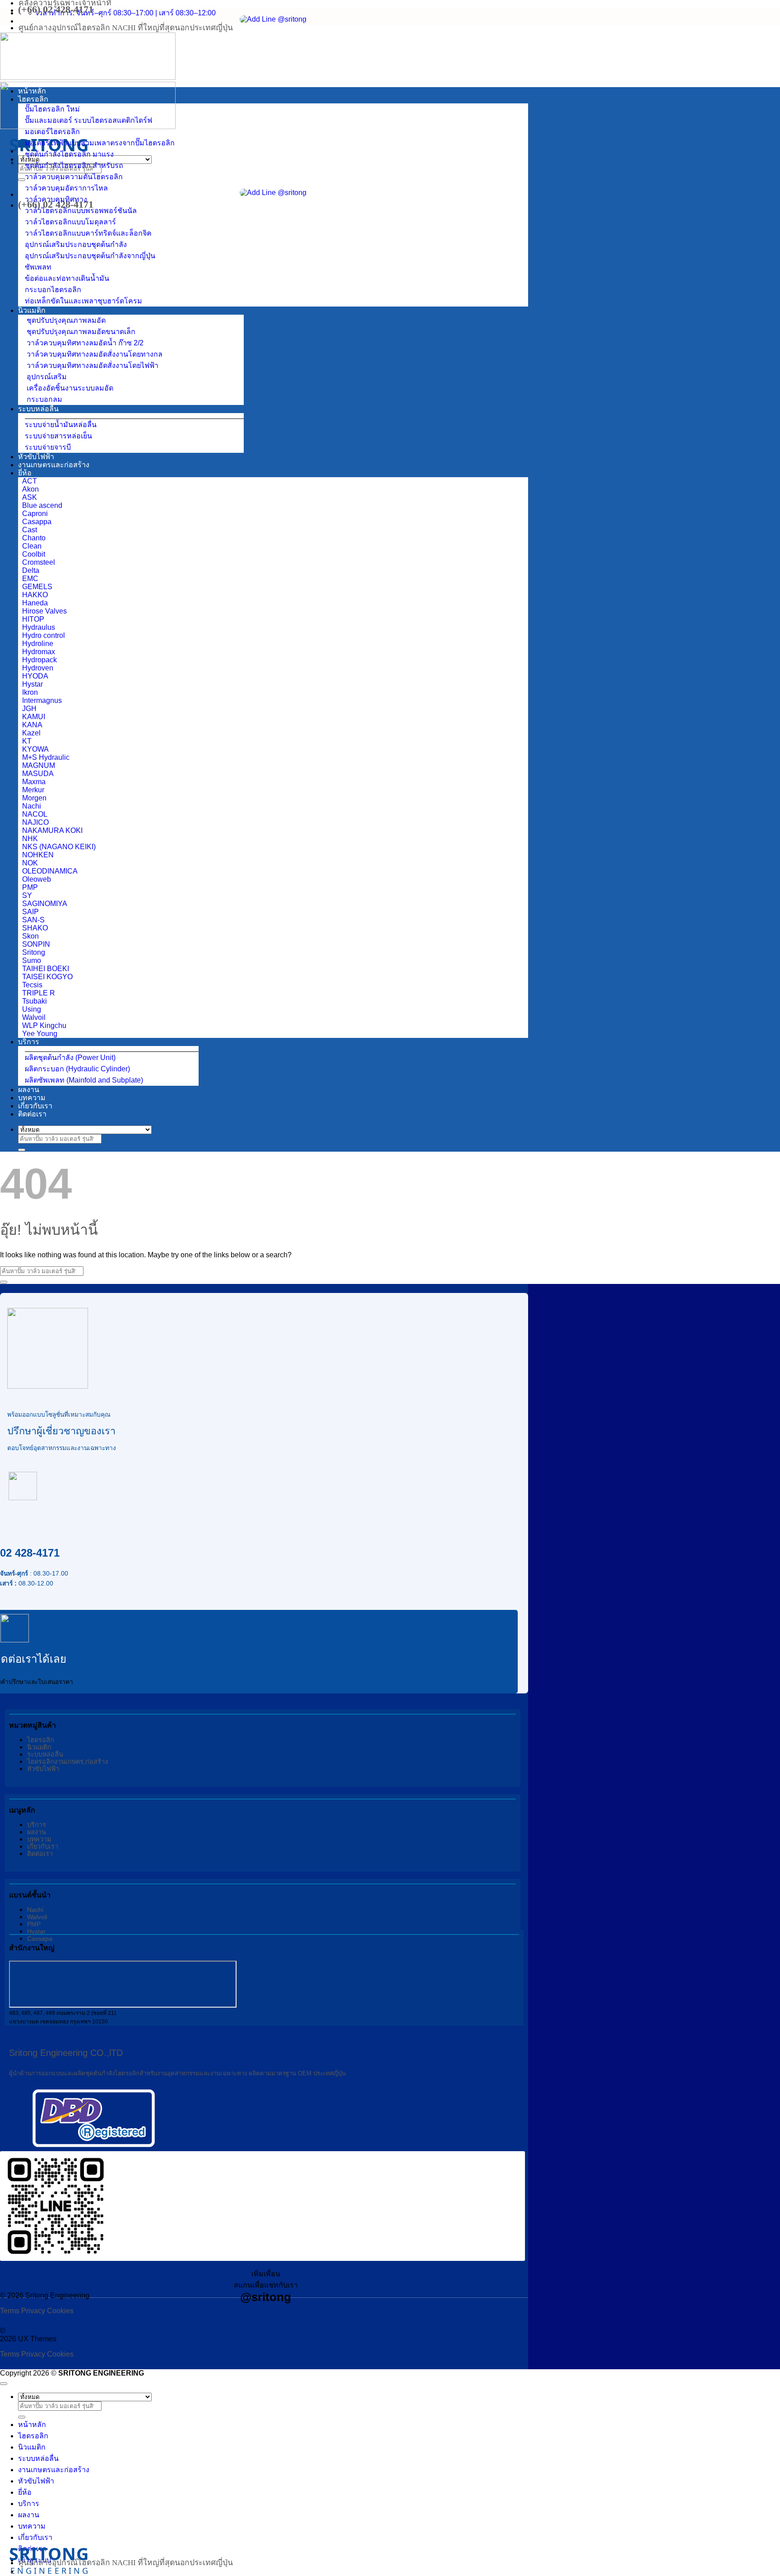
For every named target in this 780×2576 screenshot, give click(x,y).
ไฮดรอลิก (33, 99)
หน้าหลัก (32, 91)
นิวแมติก (32, 310)
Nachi (35, 1910)
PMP (34, 1924)
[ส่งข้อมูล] (22, 180)
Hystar (36, 1931)
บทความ (32, 1098)
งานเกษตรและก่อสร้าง (54, 465)
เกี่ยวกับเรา (35, 1106)
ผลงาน (29, 1090)
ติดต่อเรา (32, 1114)
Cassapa (40, 1939)
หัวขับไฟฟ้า (36, 457)
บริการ (29, 1042)
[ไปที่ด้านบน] (4, 2384)
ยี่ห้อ (25, 473)
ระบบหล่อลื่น (38, 409)
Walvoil (37, 1917)
